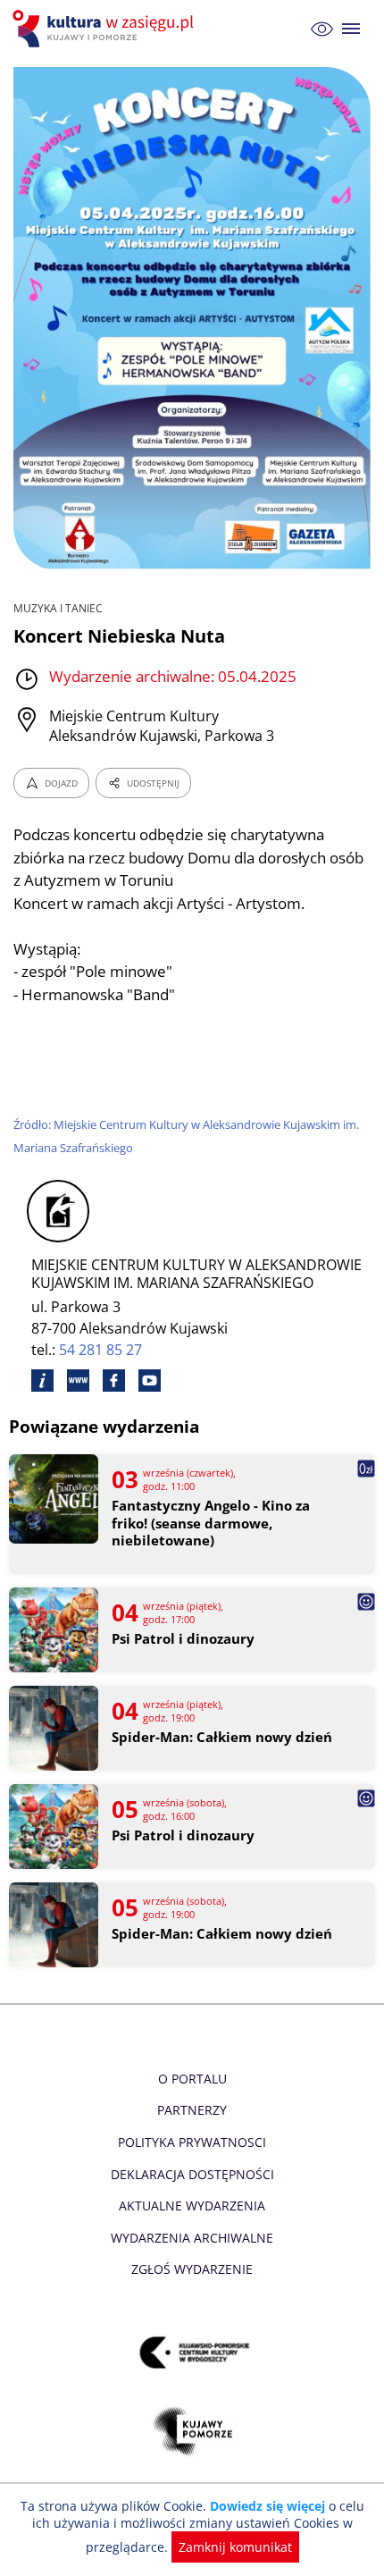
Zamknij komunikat (235, 2547)
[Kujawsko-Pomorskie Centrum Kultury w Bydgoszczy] (192, 2352)
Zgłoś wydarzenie (192, 2269)
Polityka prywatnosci (192, 2142)
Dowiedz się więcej (267, 2506)
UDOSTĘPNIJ (153, 783)
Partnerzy (192, 2110)
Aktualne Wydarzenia (192, 2206)
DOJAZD (61, 783)
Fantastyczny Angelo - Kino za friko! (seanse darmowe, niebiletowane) (211, 1523)
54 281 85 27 (100, 1350)
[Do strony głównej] (105, 29)
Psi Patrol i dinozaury (183, 1639)
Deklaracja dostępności (192, 2174)
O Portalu (192, 2079)
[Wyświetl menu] (351, 29)
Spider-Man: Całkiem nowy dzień (222, 1737)
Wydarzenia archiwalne (192, 2238)
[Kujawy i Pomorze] (192, 2431)
